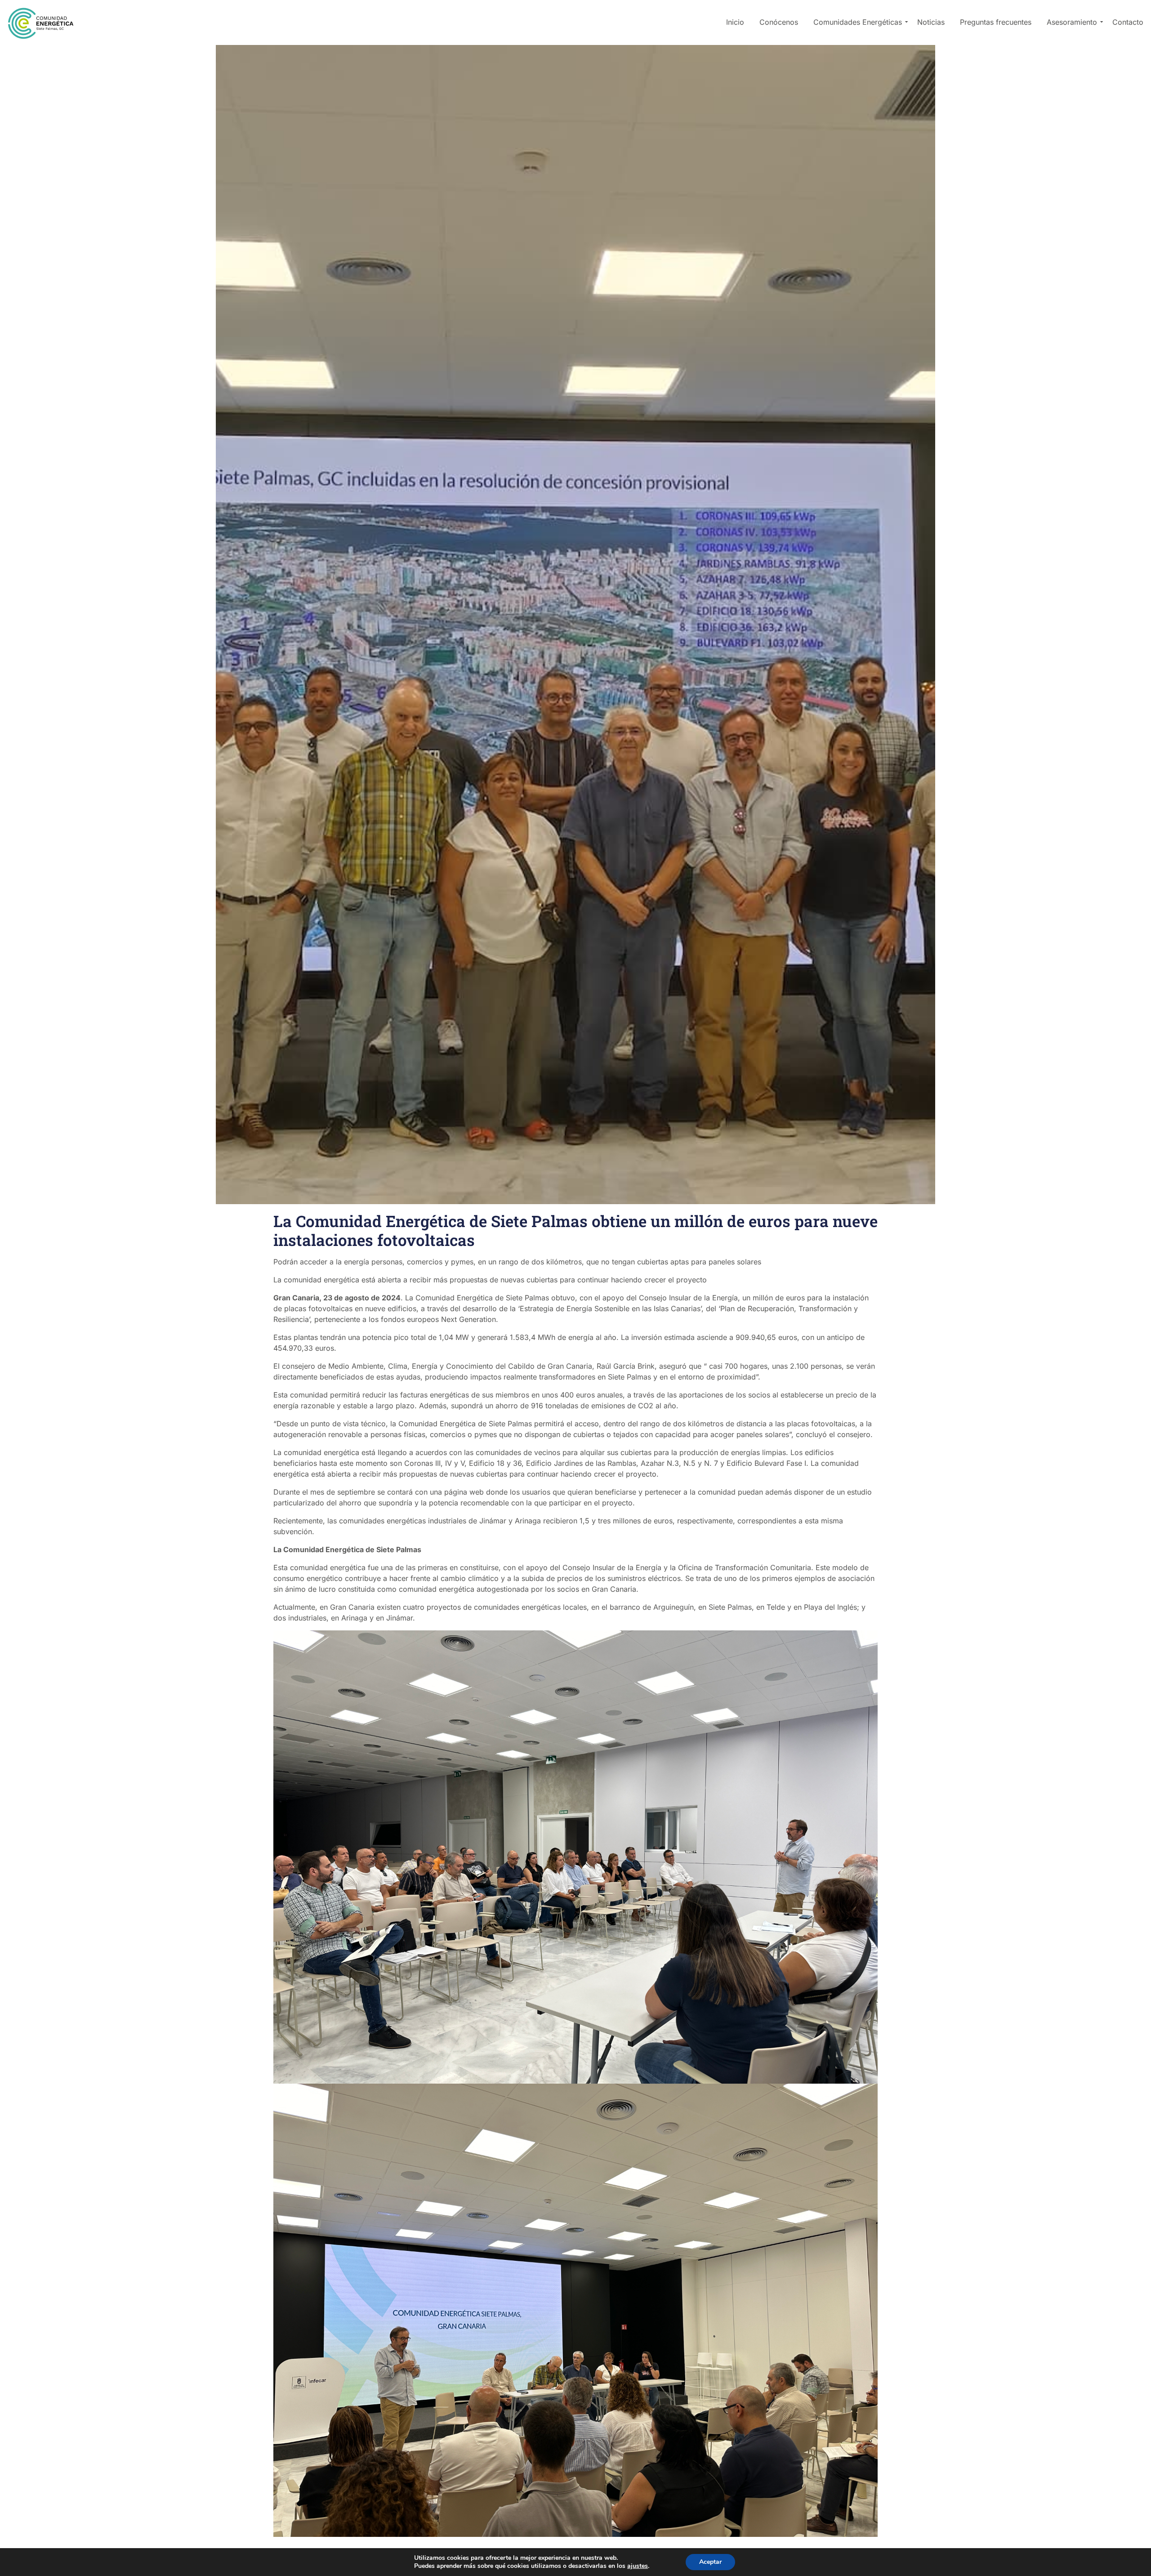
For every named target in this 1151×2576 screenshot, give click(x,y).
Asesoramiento (1072, 22)
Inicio (735, 22)
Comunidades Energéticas (858, 22)
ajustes (638, 2566)
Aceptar (710, 2562)
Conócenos (779, 22)
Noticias (931, 22)
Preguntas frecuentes (996, 22)
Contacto (1128, 22)
